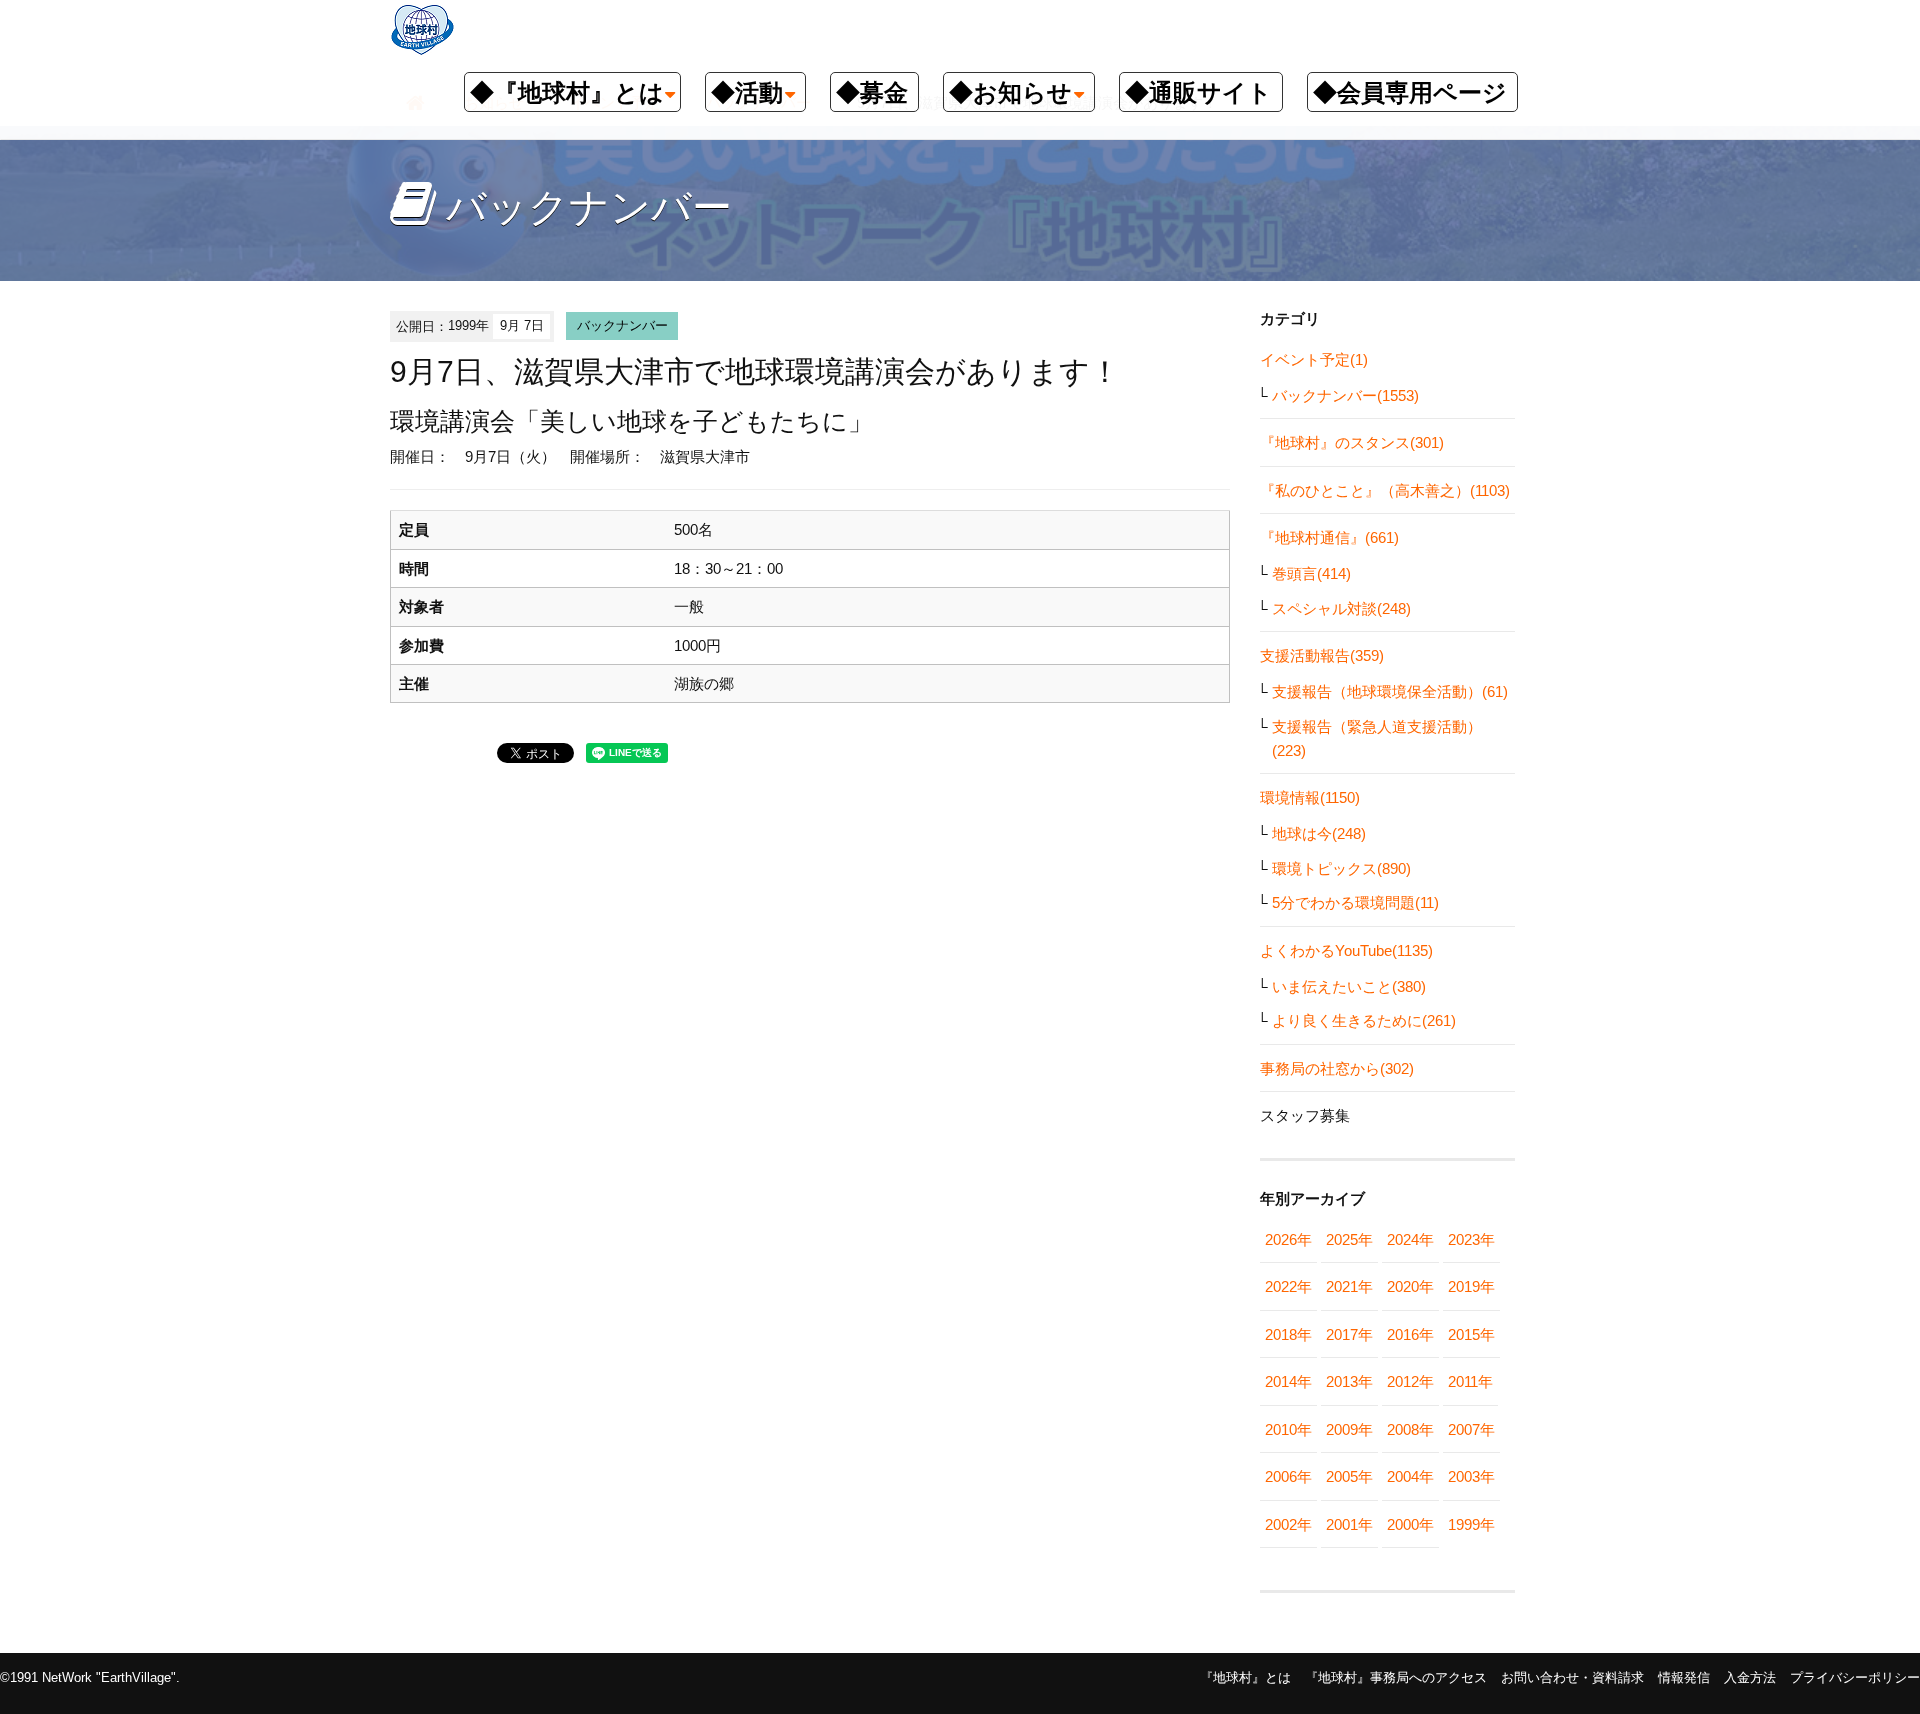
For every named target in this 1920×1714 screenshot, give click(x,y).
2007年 (1471, 1429)
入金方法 (1750, 1677)
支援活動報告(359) (1322, 655)
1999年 (1471, 1524)
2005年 (1349, 1476)
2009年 (1349, 1429)
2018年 (1288, 1334)
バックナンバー (622, 325)
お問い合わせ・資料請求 (1572, 1677)
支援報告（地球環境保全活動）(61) (1390, 691)
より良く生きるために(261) (1364, 1020)
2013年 (1349, 1381)
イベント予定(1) (1314, 359)
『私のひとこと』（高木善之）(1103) (1385, 490)
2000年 (1410, 1524)
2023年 (1471, 1239)
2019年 (1471, 1286)
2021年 (1349, 1286)
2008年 (1410, 1429)
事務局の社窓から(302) (1337, 1068)
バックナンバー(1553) (1345, 395)
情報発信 (1684, 1677)
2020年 (1410, 1286)
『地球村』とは (1245, 1677)
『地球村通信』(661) (1329, 537)
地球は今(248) (1319, 833)
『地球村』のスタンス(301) (1352, 442)
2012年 (1410, 1381)
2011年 (1470, 1381)
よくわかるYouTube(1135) (1346, 950)
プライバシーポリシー (1855, 1677)
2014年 (1288, 1381)
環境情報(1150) (1310, 797)
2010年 (1288, 1429)
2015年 (1471, 1334)
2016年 (1410, 1334)
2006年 (1288, 1476)
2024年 (1410, 1239)
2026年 (1288, 1239)
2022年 (1288, 1286)
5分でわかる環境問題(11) (1355, 902)
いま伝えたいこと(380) (1349, 986)
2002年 (1288, 1524)
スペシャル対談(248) (1341, 608)
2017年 (1349, 1334)
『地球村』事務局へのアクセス (1396, 1677)
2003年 (1471, 1476)
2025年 (1349, 1239)
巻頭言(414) (1311, 573)
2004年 (1410, 1476)
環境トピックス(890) (1341, 868)
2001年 (1349, 1524)
